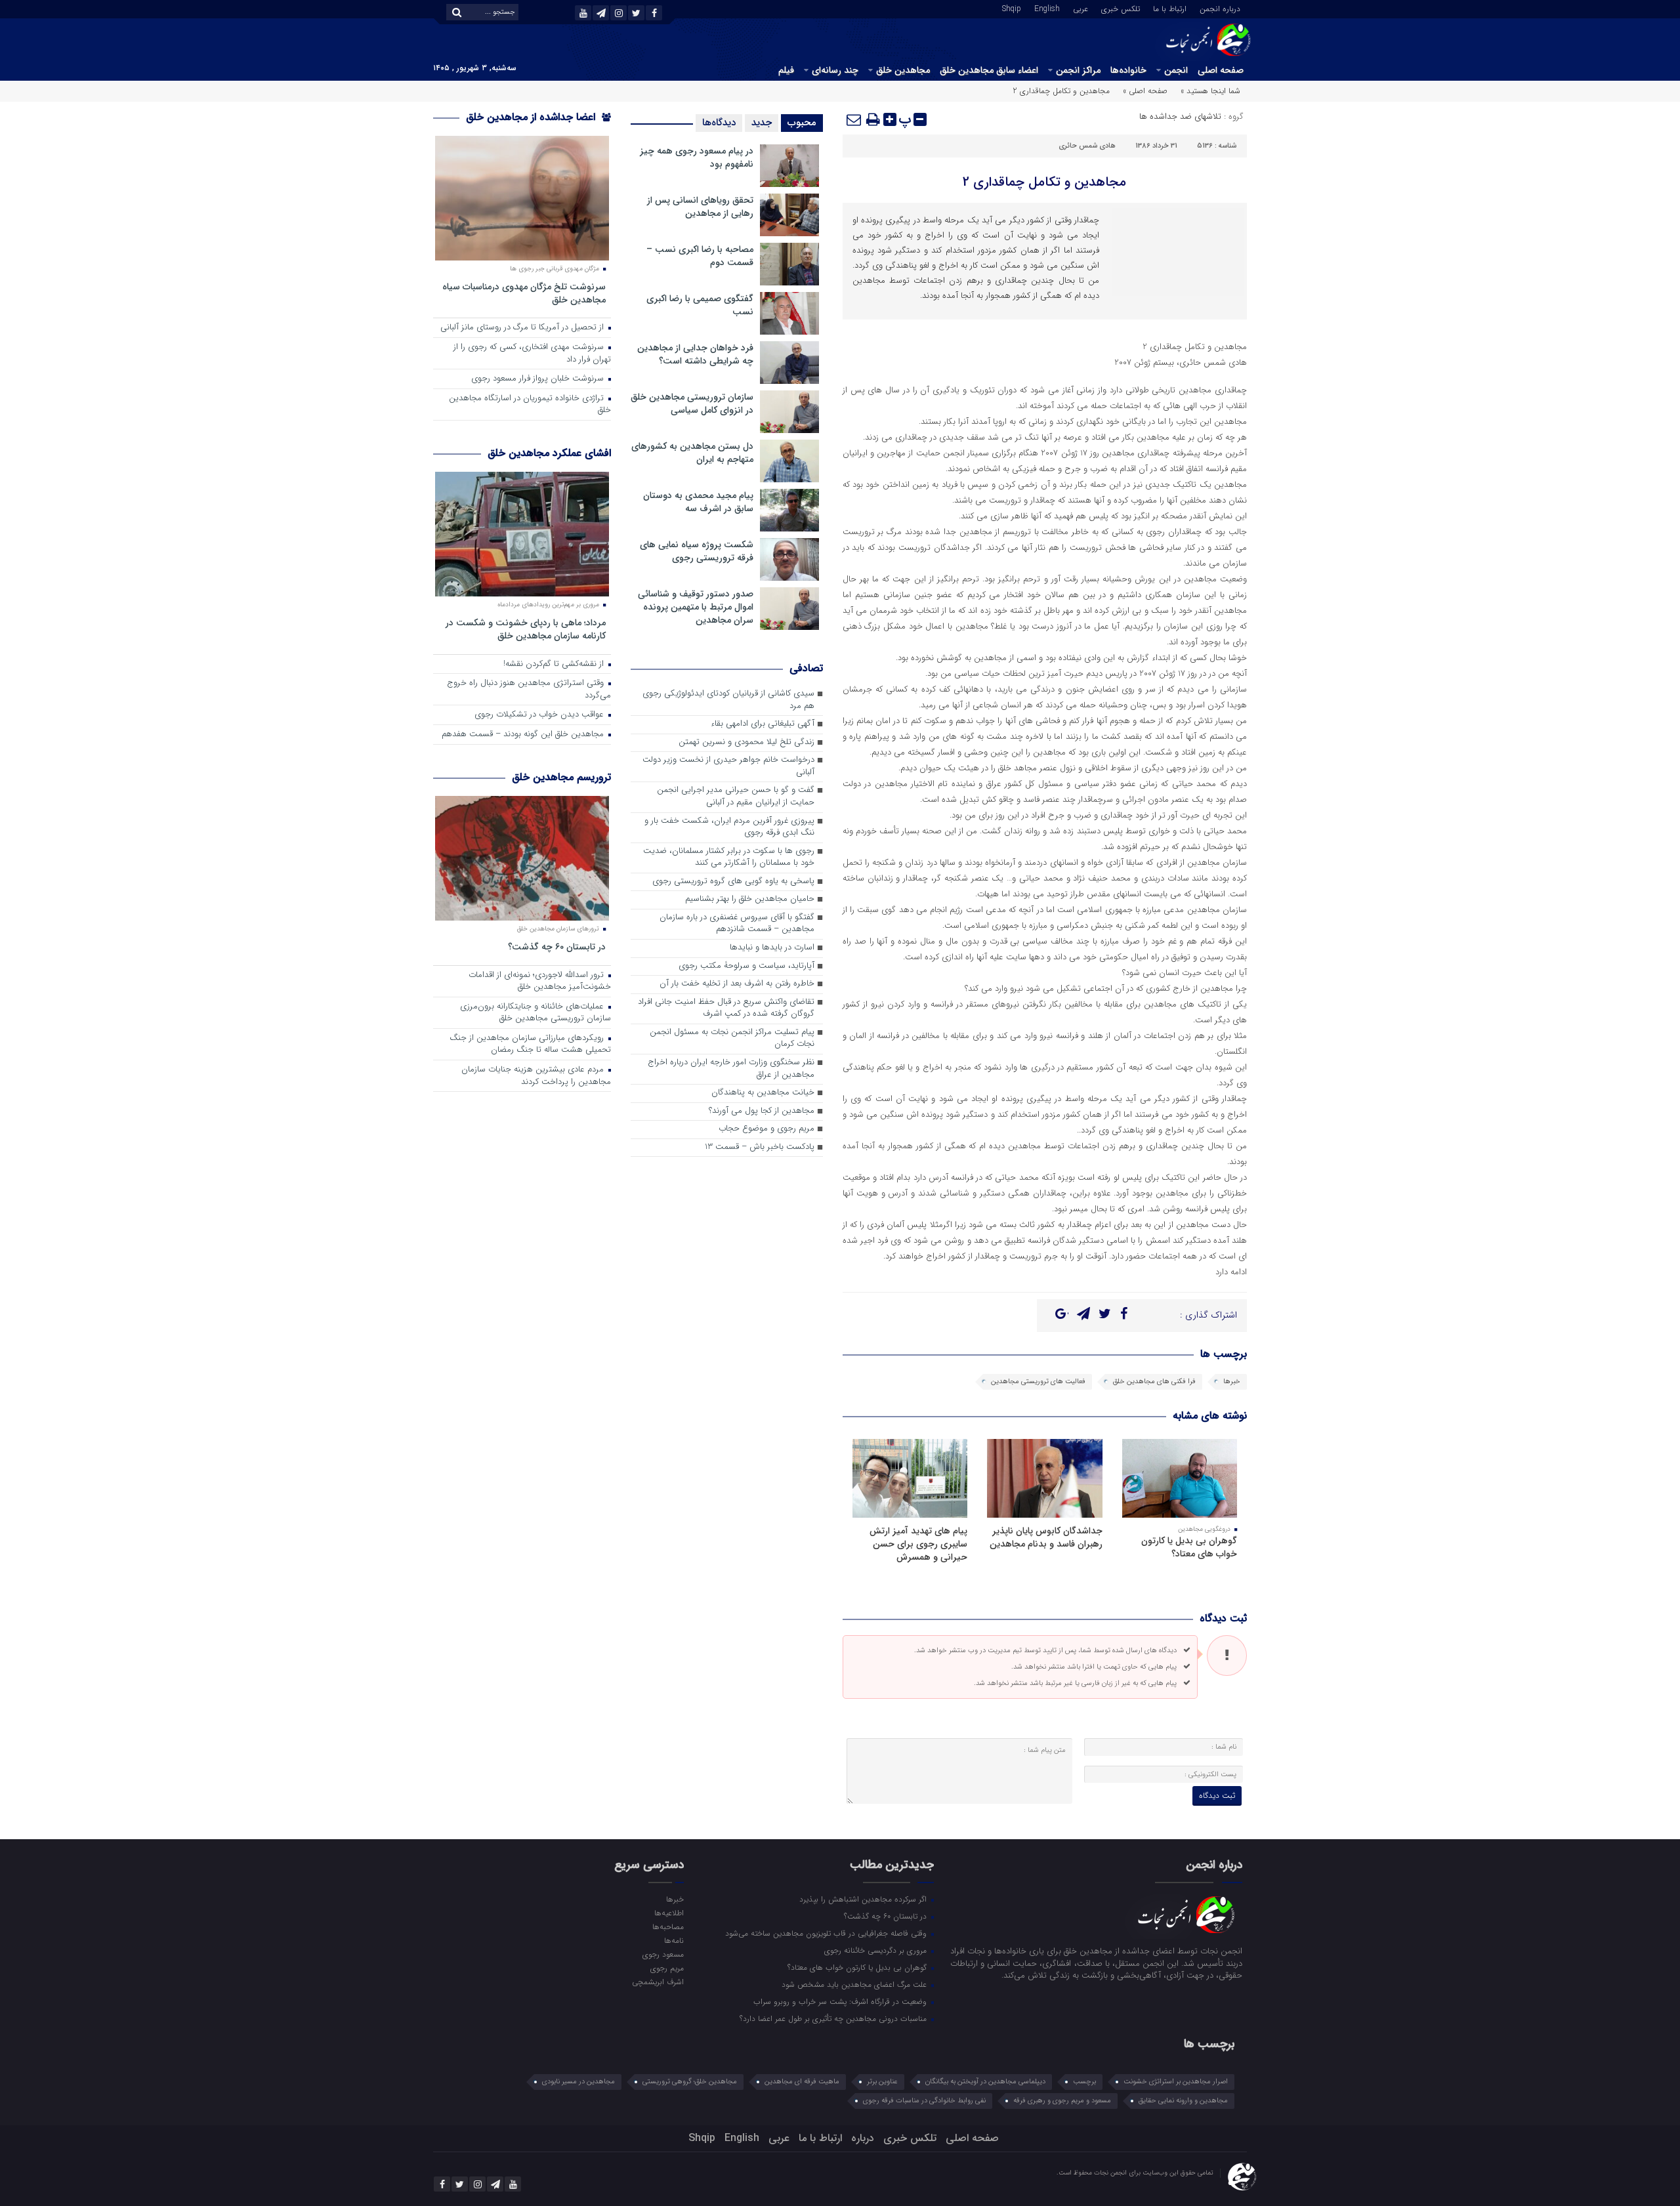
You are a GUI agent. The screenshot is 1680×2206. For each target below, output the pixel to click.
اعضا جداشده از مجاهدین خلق (532, 117)
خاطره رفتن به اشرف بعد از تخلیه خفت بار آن (737, 984)
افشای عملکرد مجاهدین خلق (549, 453)
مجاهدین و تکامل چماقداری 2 (1044, 182)
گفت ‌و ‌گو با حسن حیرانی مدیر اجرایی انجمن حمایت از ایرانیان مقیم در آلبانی (736, 797)
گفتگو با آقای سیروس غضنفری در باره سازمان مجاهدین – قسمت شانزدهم (737, 924)
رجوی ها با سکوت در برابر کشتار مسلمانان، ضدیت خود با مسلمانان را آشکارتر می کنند (729, 858)
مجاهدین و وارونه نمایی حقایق (1183, 2101)
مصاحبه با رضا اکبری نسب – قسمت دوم (700, 256)
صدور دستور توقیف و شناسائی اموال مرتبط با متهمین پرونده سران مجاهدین (696, 607)
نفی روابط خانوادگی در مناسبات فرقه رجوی (924, 2101)
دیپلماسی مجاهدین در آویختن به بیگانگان (985, 2082)
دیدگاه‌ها (719, 123)
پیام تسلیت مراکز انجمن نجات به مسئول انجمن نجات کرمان (732, 1039)
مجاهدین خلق (903, 70)
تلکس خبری (1121, 8)
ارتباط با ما (1170, 8)
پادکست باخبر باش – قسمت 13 (760, 1147)
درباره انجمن (1220, 8)
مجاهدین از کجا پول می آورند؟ (762, 1111)
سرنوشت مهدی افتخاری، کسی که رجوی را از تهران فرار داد (532, 354)
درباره (863, 2138)
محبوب (802, 123)
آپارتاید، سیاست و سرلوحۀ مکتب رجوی (746, 966)
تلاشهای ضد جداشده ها (1180, 116)
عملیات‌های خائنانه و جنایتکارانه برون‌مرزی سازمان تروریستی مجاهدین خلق (535, 1013)
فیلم (786, 70)
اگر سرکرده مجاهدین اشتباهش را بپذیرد (864, 1899)
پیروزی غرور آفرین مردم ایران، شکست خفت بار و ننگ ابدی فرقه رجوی (729, 827)
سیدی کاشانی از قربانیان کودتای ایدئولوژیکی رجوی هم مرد (728, 700)
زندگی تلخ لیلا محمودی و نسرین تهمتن (746, 742)
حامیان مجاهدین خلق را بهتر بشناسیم (750, 899)
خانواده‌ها (1128, 70)
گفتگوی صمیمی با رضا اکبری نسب (700, 305)
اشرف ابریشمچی (658, 1982)
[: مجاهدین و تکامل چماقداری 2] (854, 119)
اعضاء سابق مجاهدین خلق (989, 70)
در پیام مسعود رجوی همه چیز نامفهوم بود (697, 157)
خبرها (1232, 1382)
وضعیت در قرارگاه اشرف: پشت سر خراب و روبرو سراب (841, 2001)
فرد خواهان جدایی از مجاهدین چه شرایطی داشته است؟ (695, 354)
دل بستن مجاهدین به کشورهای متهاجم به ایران (692, 453)
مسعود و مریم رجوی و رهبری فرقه (1062, 2101)
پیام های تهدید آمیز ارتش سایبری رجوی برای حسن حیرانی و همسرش (918, 1544)
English (1047, 8)
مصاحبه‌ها (668, 1926)
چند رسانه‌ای (835, 70)
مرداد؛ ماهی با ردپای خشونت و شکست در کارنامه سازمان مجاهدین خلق (526, 629)
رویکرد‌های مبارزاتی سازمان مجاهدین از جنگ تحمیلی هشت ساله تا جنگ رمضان (530, 1045)
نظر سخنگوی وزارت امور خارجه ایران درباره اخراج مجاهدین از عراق (731, 1069)
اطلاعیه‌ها (669, 1913)
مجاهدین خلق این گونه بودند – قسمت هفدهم (524, 735)
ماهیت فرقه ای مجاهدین (802, 2082)
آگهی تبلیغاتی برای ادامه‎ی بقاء (763, 724)
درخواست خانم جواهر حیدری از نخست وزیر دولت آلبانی (728, 766)
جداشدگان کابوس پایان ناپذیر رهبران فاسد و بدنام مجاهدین (1046, 1537)
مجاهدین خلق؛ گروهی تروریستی (690, 2082)
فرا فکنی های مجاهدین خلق (1154, 1382)
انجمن (1176, 70)
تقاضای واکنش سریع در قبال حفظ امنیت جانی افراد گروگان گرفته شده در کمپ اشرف (726, 1009)
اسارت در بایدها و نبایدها (772, 948)
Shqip (1012, 8)
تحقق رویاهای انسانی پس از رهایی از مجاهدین (700, 207)
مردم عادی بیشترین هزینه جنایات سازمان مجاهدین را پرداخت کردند (536, 1076)
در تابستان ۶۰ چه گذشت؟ (557, 947)
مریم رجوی (667, 1968)
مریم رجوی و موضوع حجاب (766, 1129)
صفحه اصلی (1221, 70)
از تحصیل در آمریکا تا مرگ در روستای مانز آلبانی (523, 328)
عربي (1081, 8)
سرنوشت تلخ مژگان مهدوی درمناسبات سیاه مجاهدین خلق (524, 293)
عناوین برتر (882, 2082)
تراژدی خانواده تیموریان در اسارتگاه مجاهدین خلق (530, 405)
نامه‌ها (674, 1940)
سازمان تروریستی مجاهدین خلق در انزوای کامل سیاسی (692, 404)
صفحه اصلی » (1145, 91)
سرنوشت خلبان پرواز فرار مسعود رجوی (539, 379)
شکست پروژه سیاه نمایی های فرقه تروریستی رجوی (697, 551)
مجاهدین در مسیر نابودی (578, 2082)
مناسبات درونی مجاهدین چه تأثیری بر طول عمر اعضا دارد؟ (834, 2018)
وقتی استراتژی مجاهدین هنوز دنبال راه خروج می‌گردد (529, 690)
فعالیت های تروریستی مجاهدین (1038, 1382)
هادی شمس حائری (1087, 146)
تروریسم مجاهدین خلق (561, 777)
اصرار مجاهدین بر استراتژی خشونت (1176, 2082)
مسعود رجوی (663, 1954)
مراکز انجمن (1078, 70)
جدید (762, 123)
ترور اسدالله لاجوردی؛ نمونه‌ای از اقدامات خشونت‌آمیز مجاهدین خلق (540, 982)
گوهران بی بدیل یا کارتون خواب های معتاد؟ (1189, 1547)
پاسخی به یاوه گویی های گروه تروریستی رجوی (733, 882)
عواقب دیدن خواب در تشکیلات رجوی (540, 715)
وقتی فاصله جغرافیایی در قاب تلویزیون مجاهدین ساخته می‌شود (827, 1933)
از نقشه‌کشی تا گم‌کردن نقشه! (555, 664)
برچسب (1084, 2082)
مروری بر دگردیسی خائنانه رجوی (877, 1950)
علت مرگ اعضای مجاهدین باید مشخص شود (855, 1984)
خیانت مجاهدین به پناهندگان (763, 1093)
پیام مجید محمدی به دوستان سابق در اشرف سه (698, 502)
